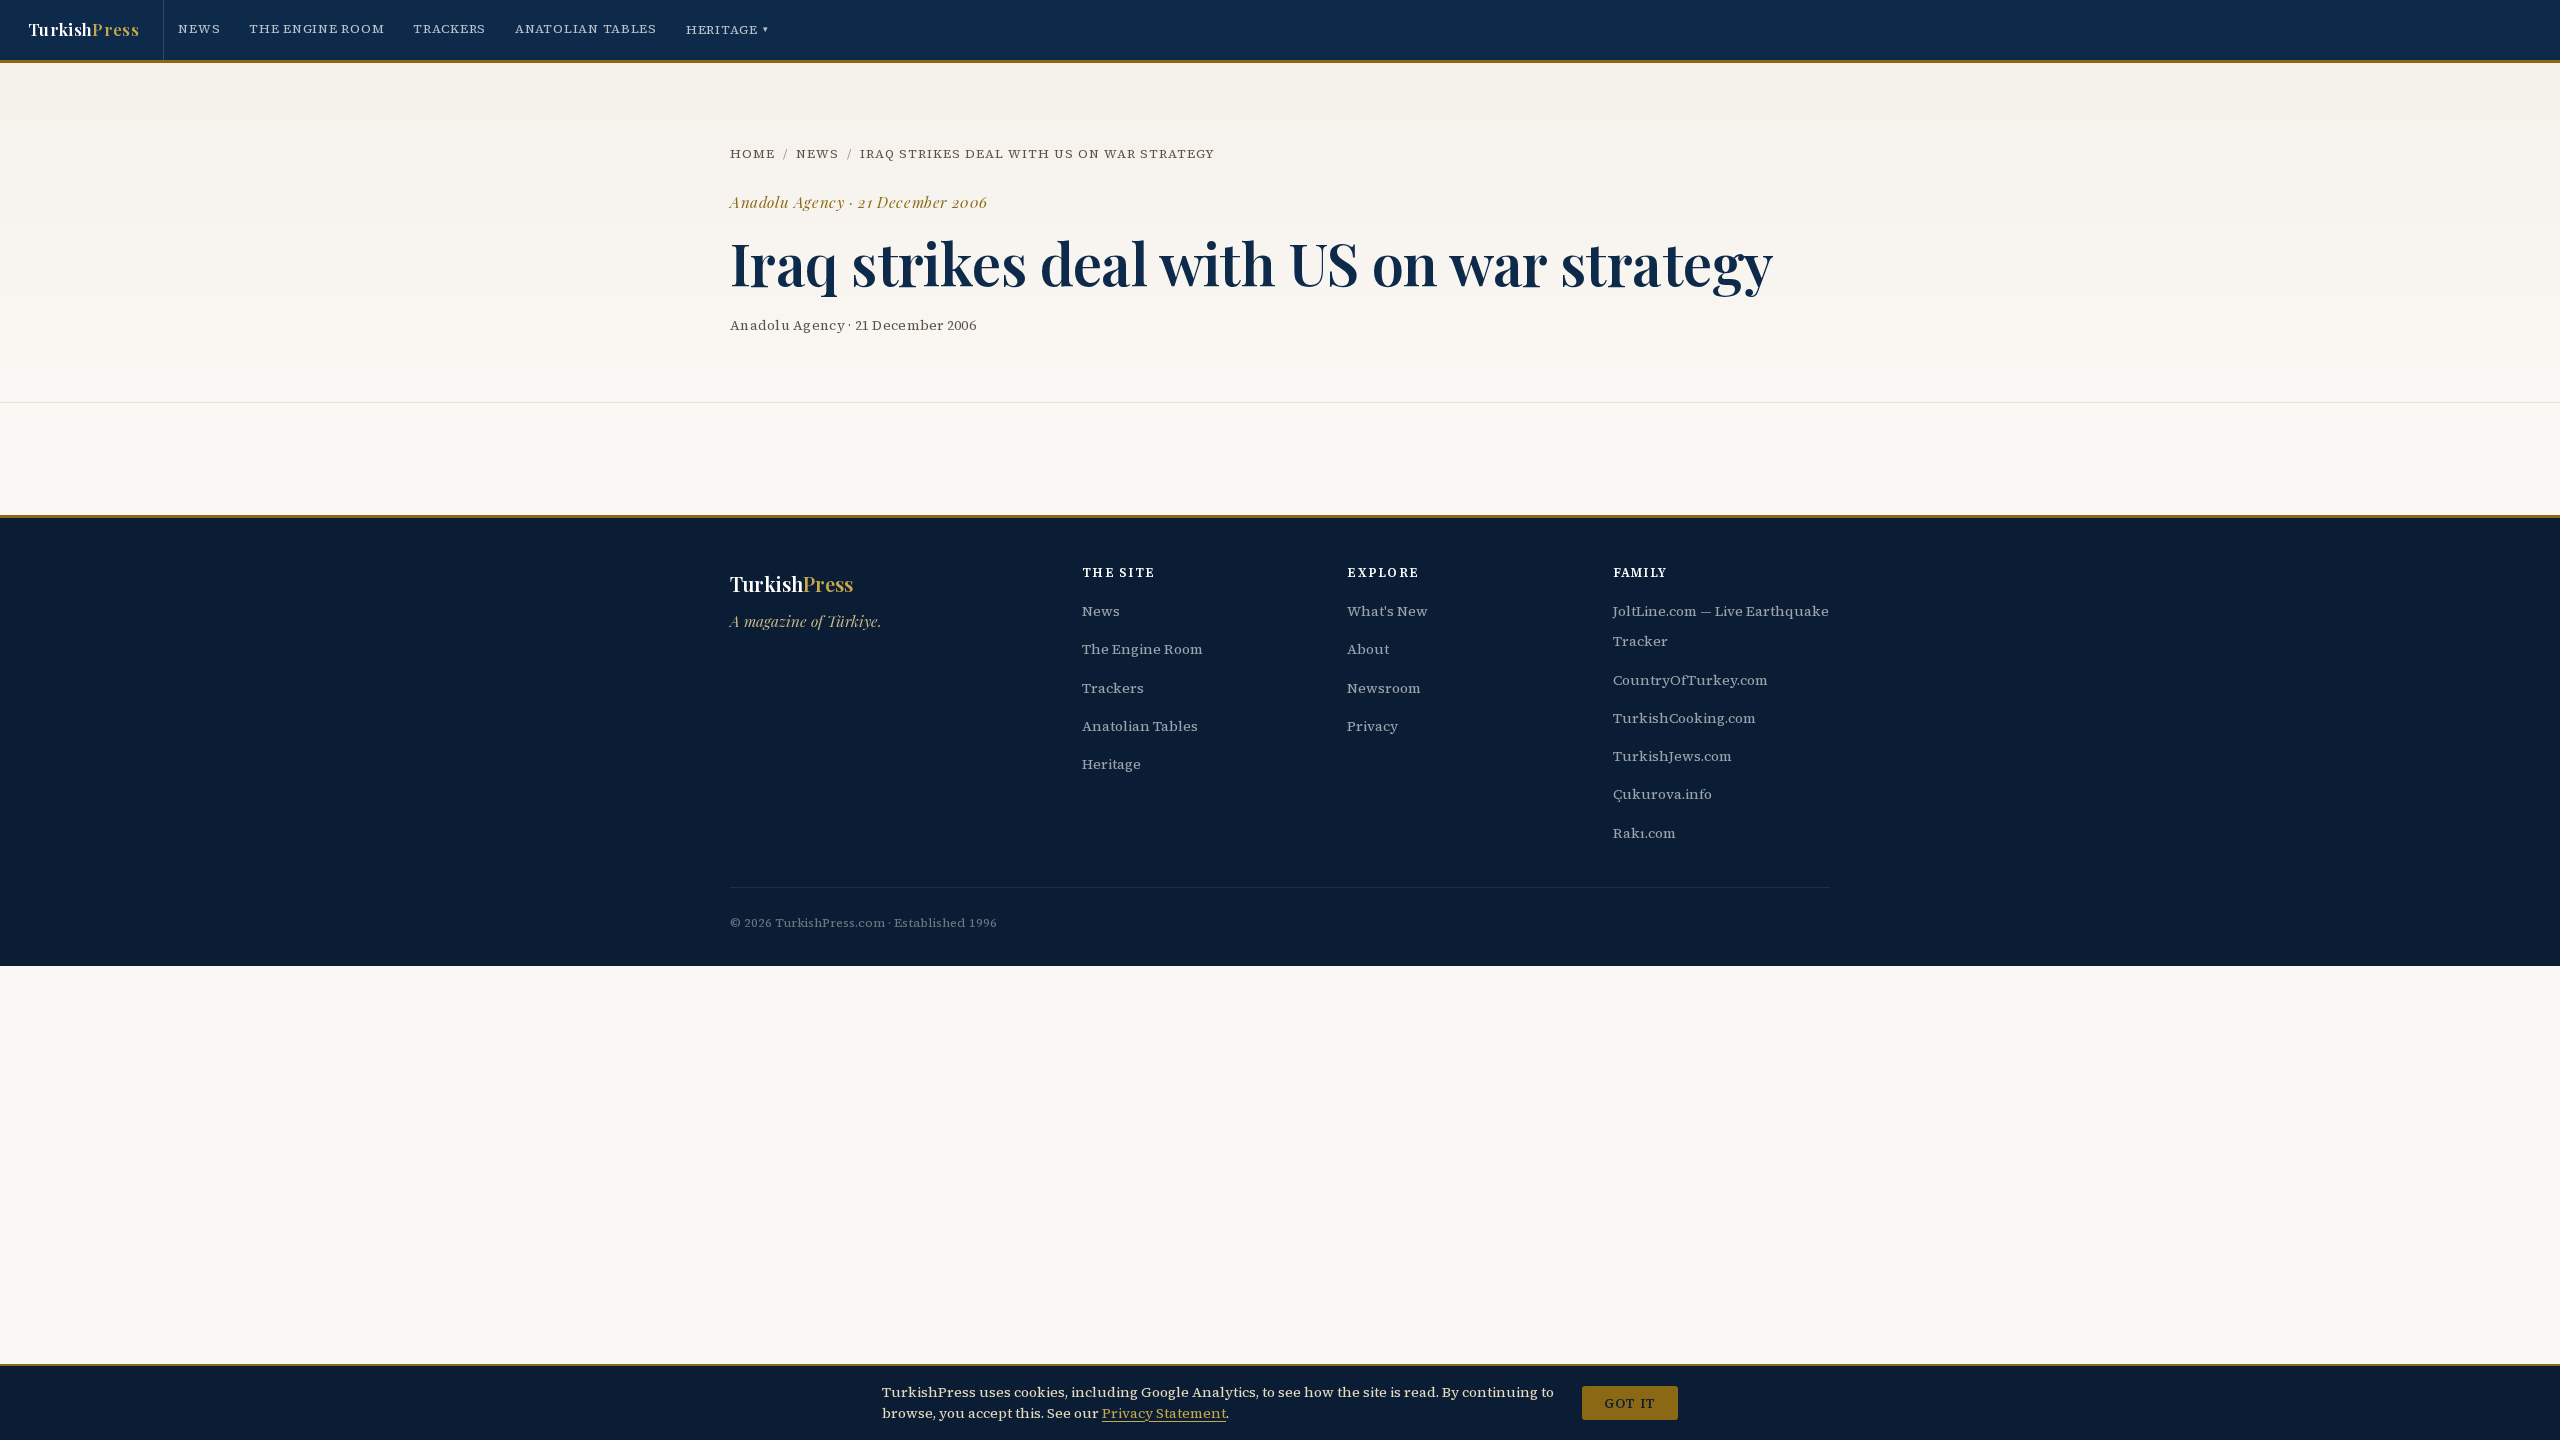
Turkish (83, 29)
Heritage (727, 29)
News (199, 28)
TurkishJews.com (1672, 756)
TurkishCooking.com (1684, 718)
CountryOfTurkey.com (1690, 680)
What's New (1387, 611)
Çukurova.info (1662, 794)
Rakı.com (1644, 833)
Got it (1629, 1403)
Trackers (449, 28)
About (1368, 649)
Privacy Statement (1164, 1413)
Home (752, 153)
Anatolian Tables (586, 28)
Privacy (1372, 726)
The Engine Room (316, 28)
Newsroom (1384, 688)
